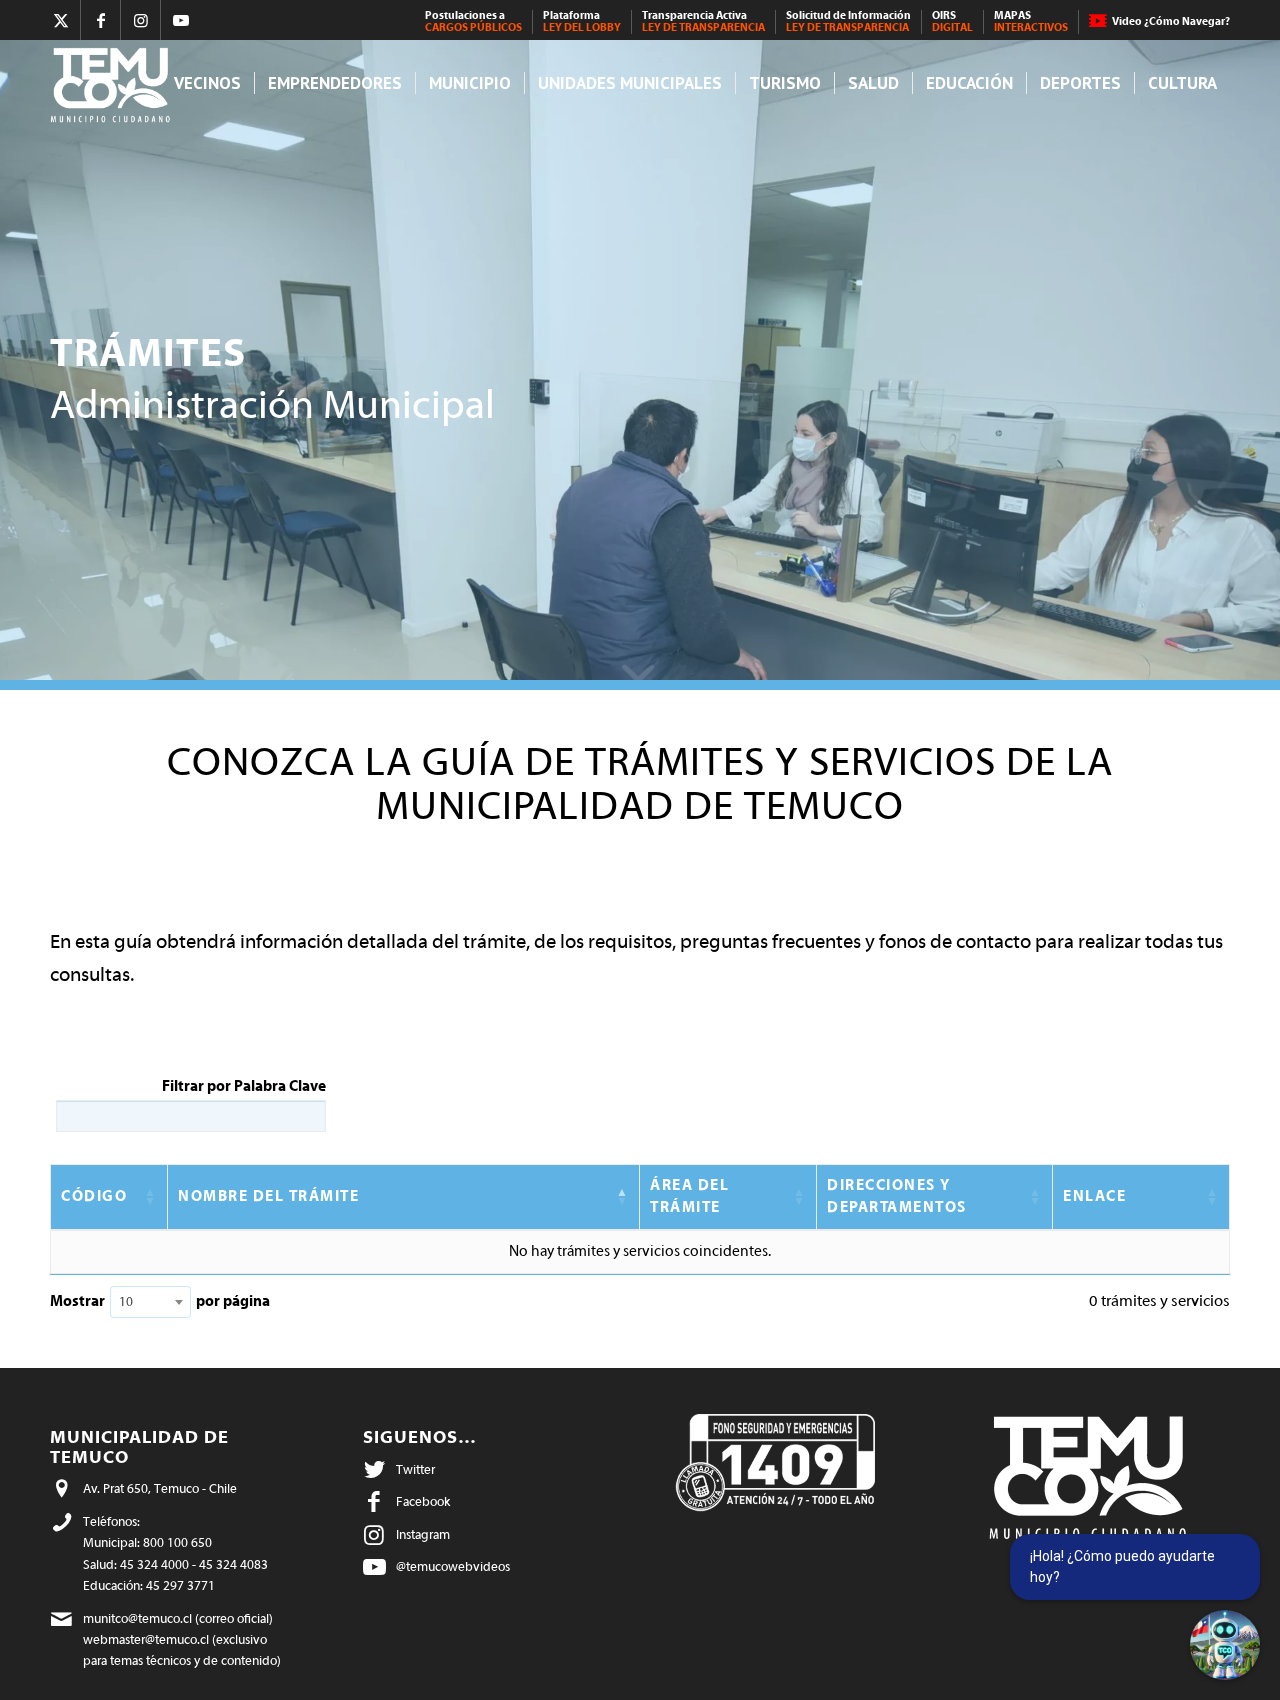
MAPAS (1031, 21)
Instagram (423, 1534)
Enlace (1094, 1196)
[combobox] (150, 1302)
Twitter (415, 1469)
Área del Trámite (689, 1196)
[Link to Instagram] (140, 20)
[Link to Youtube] (181, 20)
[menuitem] (474, 22)
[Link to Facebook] (100, 20)
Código (94, 1196)
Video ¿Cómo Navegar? (1171, 21)
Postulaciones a (473, 21)
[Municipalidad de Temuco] (115, 83)
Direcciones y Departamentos (897, 1196)
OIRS (952, 21)
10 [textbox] (126, 1301)
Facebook (423, 1501)
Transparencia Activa (703, 21)
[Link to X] (60, 20)
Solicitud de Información (848, 21)
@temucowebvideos (453, 1566)
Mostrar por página (160, 1301)
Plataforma (582, 21)
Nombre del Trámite (268, 1196)
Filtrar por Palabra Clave (244, 1086)
